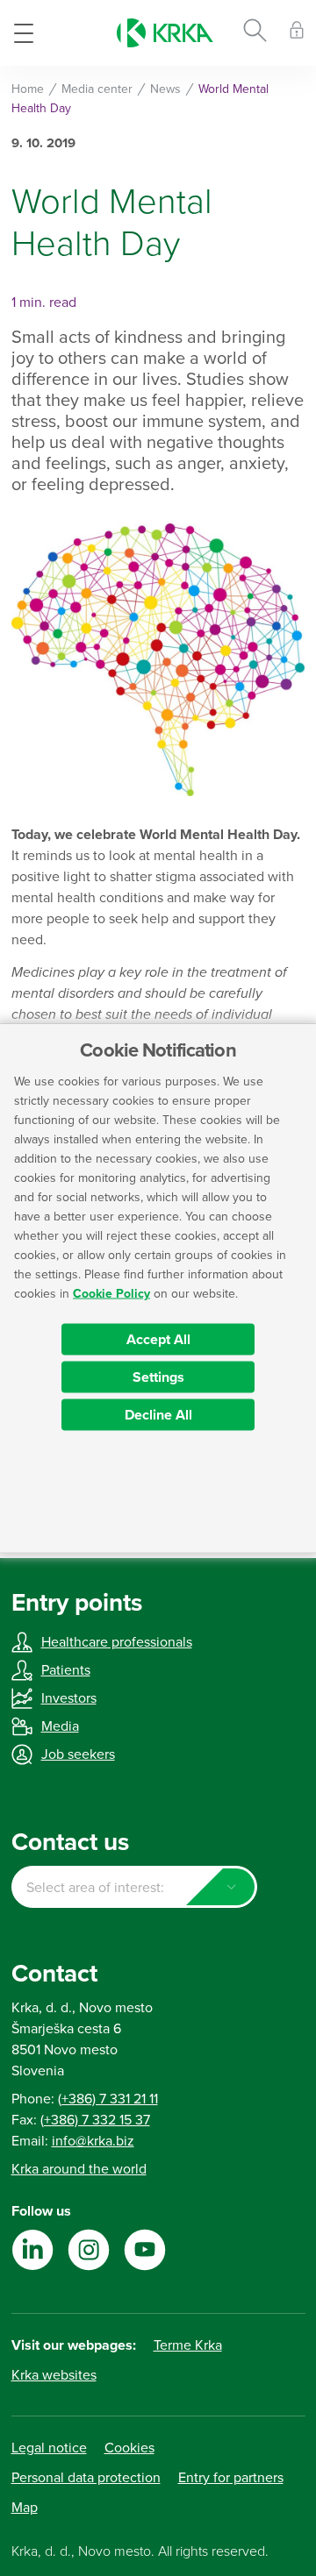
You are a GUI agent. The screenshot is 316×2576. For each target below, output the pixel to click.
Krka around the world (79, 2169)
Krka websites (54, 2375)
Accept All (158, 1340)
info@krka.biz (93, 2141)
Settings (158, 1377)
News (165, 89)
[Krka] (165, 33)
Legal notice (49, 2448)
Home (28, 89)
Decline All (158, 1415)
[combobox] (134, 1887)
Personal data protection (86, 2478)
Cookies (129, 2448)
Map (25, 2508)
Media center (97, 89)
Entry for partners (231, 2478)
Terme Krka (188, 2345)
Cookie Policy (111, 1294)
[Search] (255, 33)
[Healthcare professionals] (297, 33)
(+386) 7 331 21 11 (108, 2099)
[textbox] (134, 1888)
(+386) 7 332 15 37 (95, 2120)
